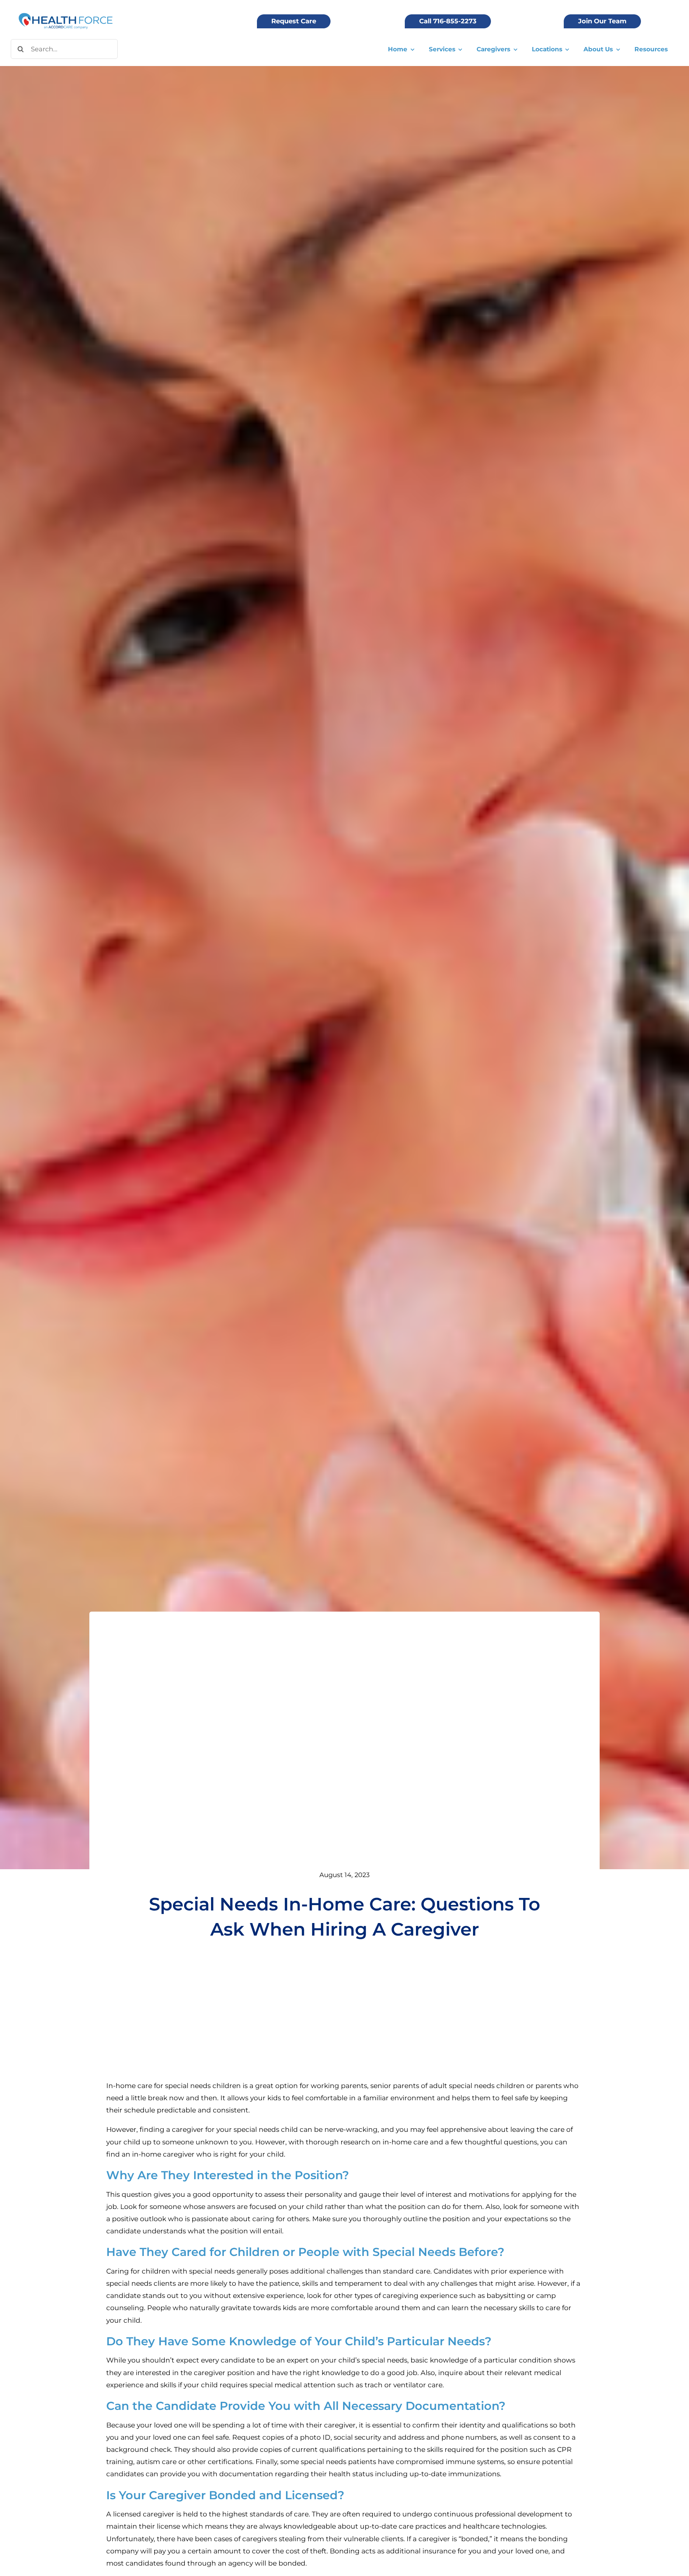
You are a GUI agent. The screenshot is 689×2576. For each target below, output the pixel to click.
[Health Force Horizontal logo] (66, 14)
